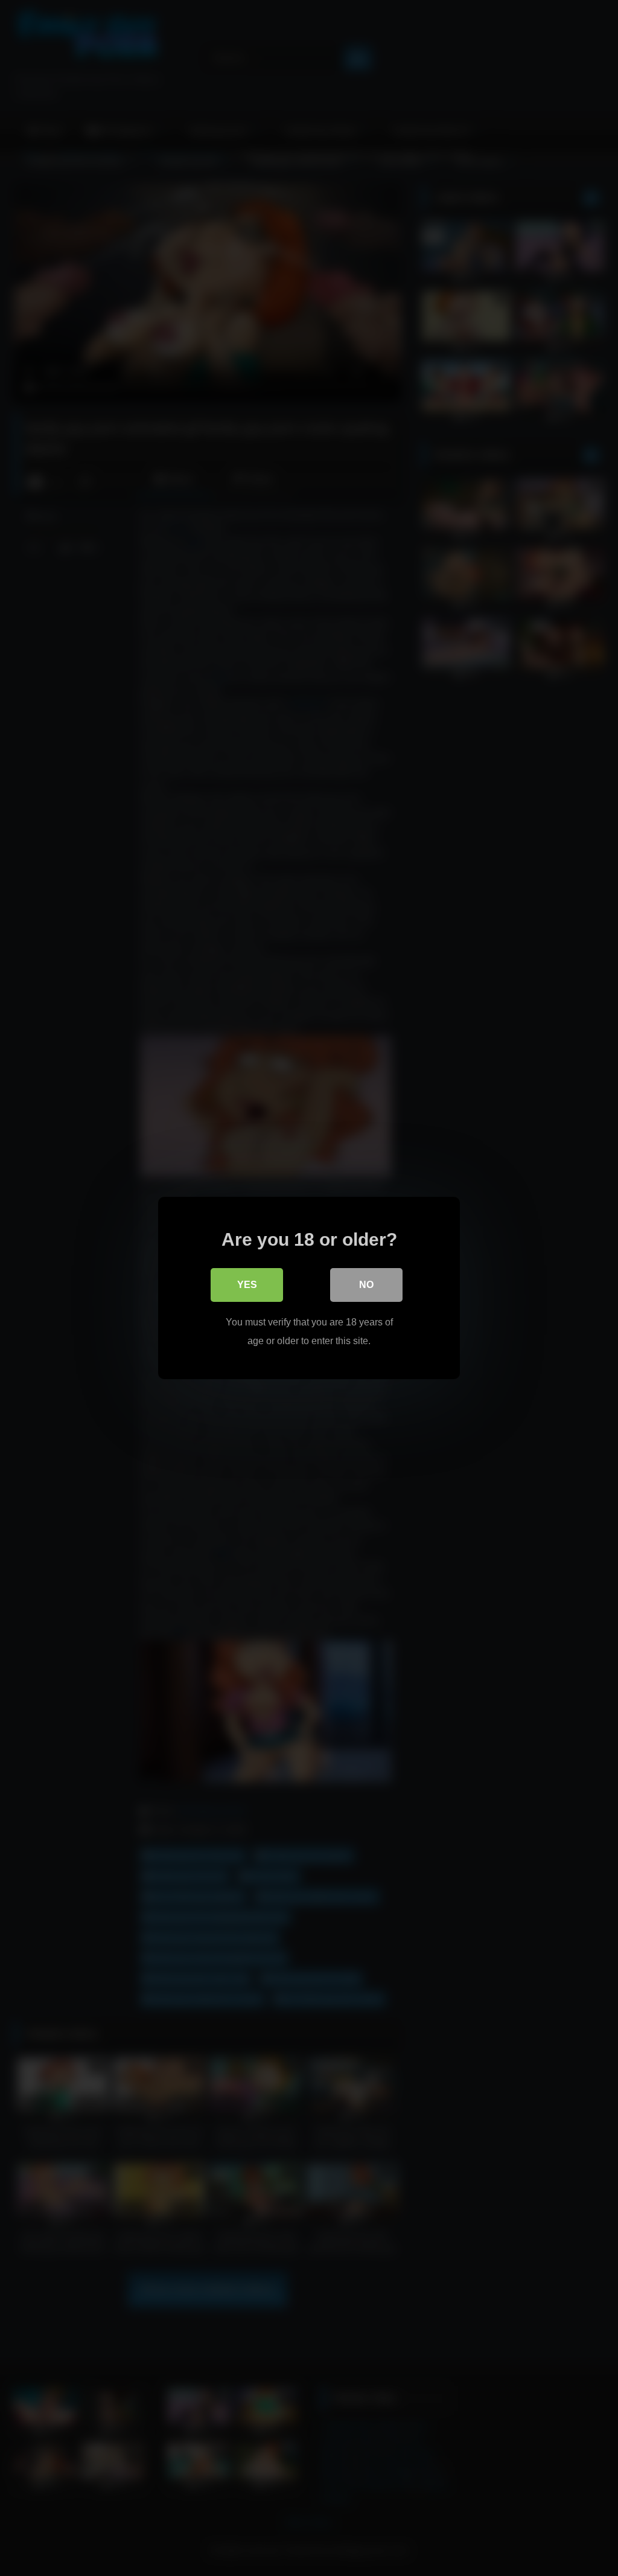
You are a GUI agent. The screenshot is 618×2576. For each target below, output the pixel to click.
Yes (247, 1285)
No (366, 1285)
